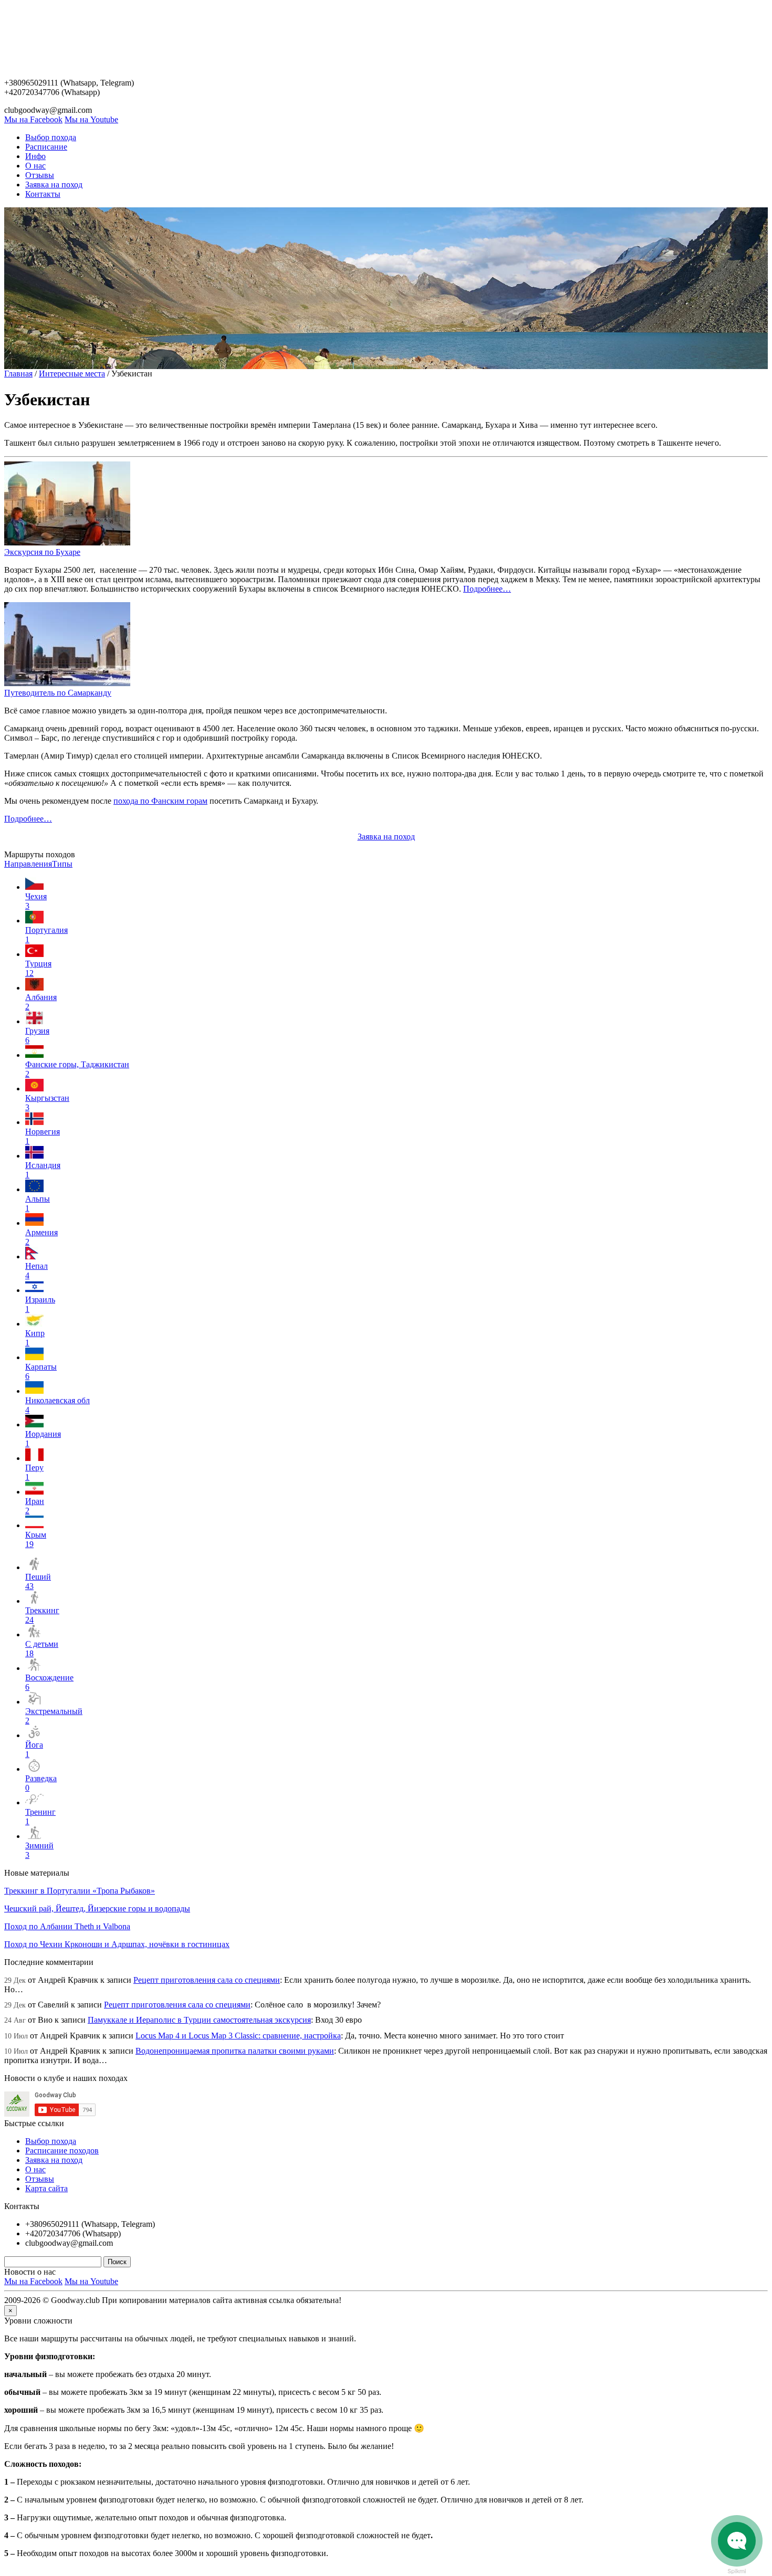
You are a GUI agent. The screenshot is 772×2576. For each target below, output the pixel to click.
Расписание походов (62, 2151)
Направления (28, 864)
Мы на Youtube (91, 119)
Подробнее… (487, 589)
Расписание (46, 147)
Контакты (43, 194)
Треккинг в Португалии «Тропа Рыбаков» (80, 1891)
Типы (62, 864)
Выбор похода (51, 137)
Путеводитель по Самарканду (58, 693)
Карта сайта (46, 2188)
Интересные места (72, 374)
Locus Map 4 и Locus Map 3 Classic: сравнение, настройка (238, 2036)
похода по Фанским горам (160, 801)
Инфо (35, 156)
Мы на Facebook (33, 119)
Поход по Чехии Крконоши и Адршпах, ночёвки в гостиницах (117, 1944)
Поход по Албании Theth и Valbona (67, 1926)
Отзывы (40, 175)
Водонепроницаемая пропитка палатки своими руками (235, 2051)
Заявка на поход (54, 185)
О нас (35, 166)
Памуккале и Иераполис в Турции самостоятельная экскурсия (199, 2020)
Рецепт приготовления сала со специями (207, 1980)
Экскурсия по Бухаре (42, 552)
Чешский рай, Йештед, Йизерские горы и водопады (97, 1909)
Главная (18, 374)
